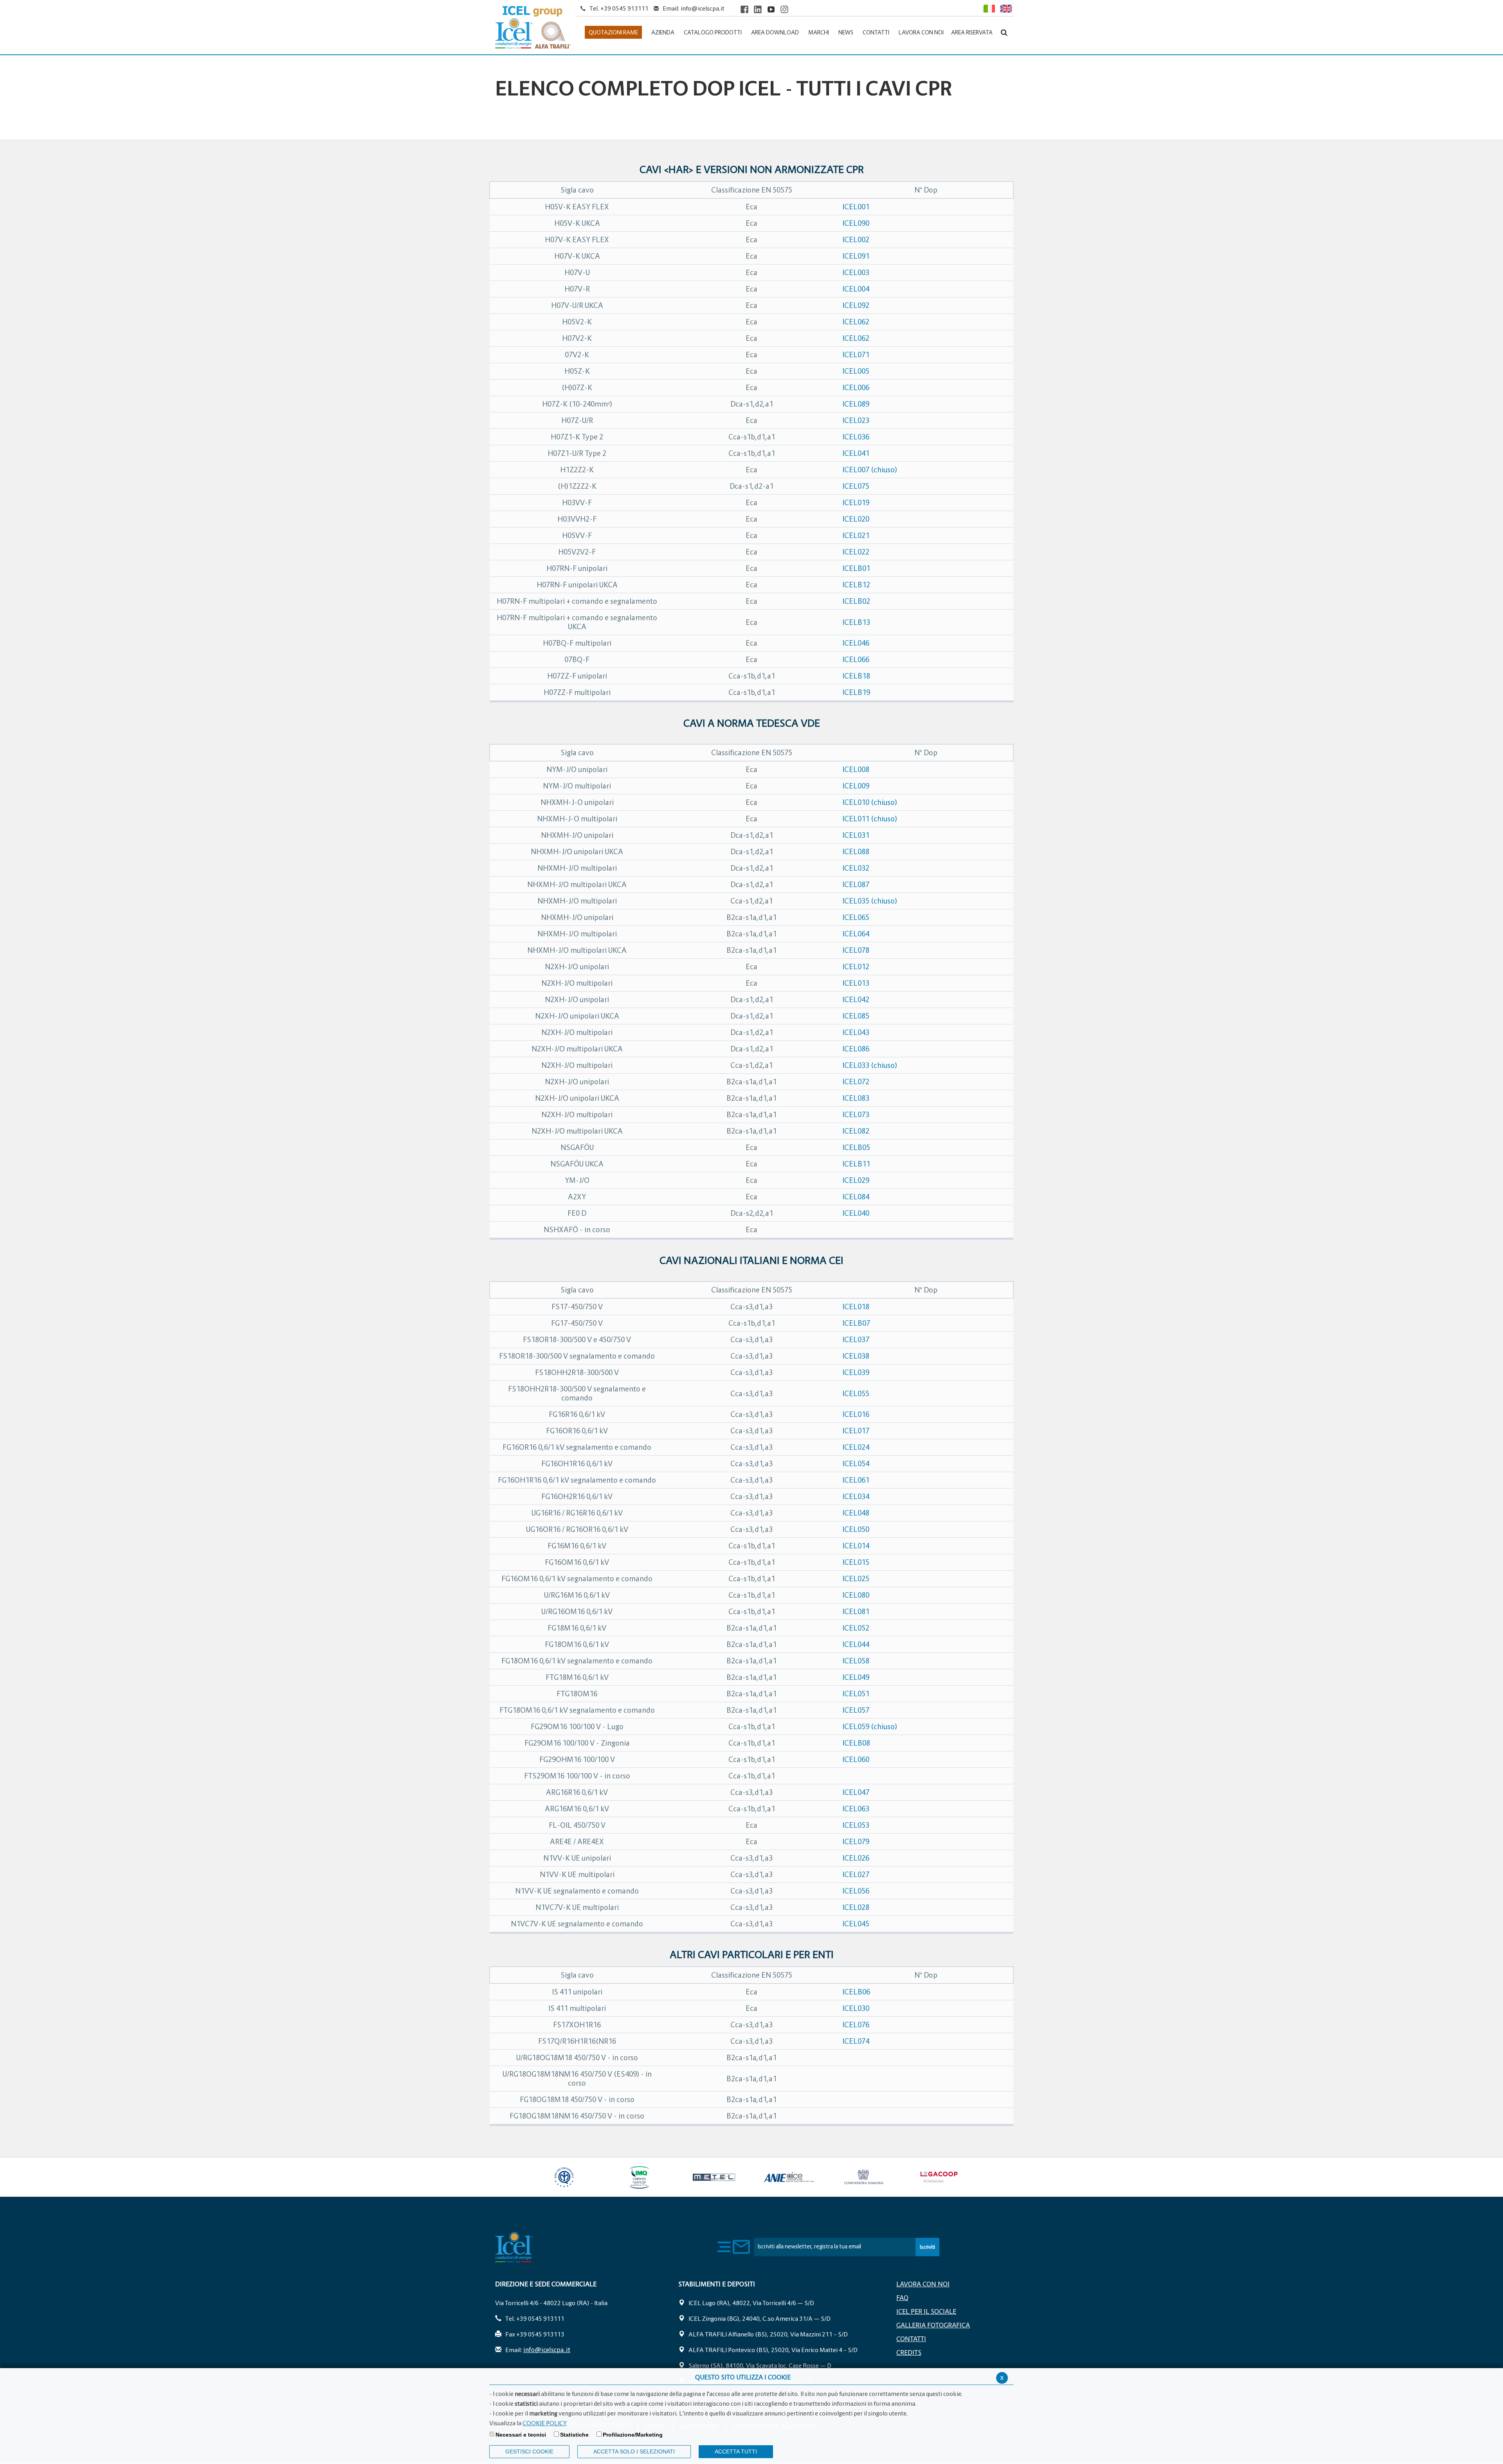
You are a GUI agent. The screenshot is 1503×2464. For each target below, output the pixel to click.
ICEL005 (856, 371)
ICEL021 (856, 535)
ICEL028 (856, 1907)
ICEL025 (856, 1579)
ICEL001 (856, 207)
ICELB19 (856, 692)
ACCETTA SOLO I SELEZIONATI (634, 2451)
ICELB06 (856, 1992)
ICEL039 (856, 1372)
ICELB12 (856, 585)
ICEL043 (856, 1032)
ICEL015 (856, 1562)
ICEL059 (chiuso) (870, 1727)
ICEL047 (856, 1792)
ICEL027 (856, 1875)
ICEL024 (856, 1447)
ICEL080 (856, 1595)
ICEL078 (856, 950)
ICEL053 (856, 1825)
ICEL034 (856, 1497)
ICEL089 (856, 404)
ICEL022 (856, 552)
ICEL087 (856, 885)
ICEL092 (856, 305)
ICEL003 (856, 273)
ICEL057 (856, 1710)
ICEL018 (856, 1307)
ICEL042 (856, 1000)
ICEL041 (856, 453)
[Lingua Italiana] (988, 8)
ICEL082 (856, 1131)
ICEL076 (856, 2025)
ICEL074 (856, 2041)
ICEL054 (856, 1464)
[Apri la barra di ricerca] (1004, 32)
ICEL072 (856, 1082)
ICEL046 (856, 643)
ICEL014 (856, 1546)
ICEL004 (856, 289)
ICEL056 (856, 1891)
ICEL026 (856, 1858)
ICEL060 (856, 1759)
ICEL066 (856, 660)
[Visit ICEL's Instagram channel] (784, 9)
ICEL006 (856, 388)
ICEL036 (856, 437)
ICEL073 (856, 1115)
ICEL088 (856, 852)
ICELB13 (856, 622)
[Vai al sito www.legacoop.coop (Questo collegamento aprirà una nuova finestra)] (939, 2177)
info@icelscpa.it (703, 8)
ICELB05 (856, 1147)
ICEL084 (856, 1197)
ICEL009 (856, 786)
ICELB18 (856, 676)
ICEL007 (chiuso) (870, 470)
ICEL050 (856, 1529)
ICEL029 (856, 1180)
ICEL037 (856, 1340)
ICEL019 (856, 503)
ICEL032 (856, 868)
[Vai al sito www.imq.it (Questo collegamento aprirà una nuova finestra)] (639, 2177)
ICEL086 (856, 1049)
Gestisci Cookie (529, 2451)
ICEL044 (856, 1644)
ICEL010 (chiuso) (870, 802)
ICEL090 (856, 223)
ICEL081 (856, 1612)
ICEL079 (856, 1842)
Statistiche (574, 2435)
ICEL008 (856, 769)
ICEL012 (856, 967)
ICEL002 (856, 240)
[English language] (1005, 8)
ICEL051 (856, 1694)
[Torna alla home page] (533, 28)
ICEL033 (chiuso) (870, 1065)
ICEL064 (856, 934)
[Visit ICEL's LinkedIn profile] (758, 9)
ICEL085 (856, 1016)
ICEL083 (856, 1098)
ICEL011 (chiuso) (870, 819)
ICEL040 (856, 1213)
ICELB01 (856, 568)
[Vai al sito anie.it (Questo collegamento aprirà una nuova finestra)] (789, 2177)
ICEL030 (856, 2008)
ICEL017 (856, 1431)
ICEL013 (856, 983)
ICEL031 (856, 835)
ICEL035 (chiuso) (870, 901)
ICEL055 (856, 1394)
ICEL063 (856, 1809)
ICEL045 (856, 1924)
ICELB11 (856, 1164)
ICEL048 (856, 1513)
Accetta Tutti (736, 2451)
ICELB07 (856, 1323)
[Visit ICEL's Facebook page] (744, 9)
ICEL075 (856, 486)
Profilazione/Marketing (633, 2435)
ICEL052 (856, 1628)
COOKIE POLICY (545, 2423)
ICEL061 (856, 1480)
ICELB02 (856, 601)
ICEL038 (856, 1356)
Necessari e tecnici (521, 2435)
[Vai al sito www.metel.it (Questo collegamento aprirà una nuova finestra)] (714, 2177)
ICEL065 (856, 917)
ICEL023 (856, 420)
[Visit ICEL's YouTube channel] (771, 9)
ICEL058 (856, 1661)
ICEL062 (856, 322)
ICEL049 (856, 1677)
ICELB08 (856, 1743)
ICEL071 (856, 355)
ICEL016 (856, 1414)
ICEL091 (856, 256)
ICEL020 (856, 519)
